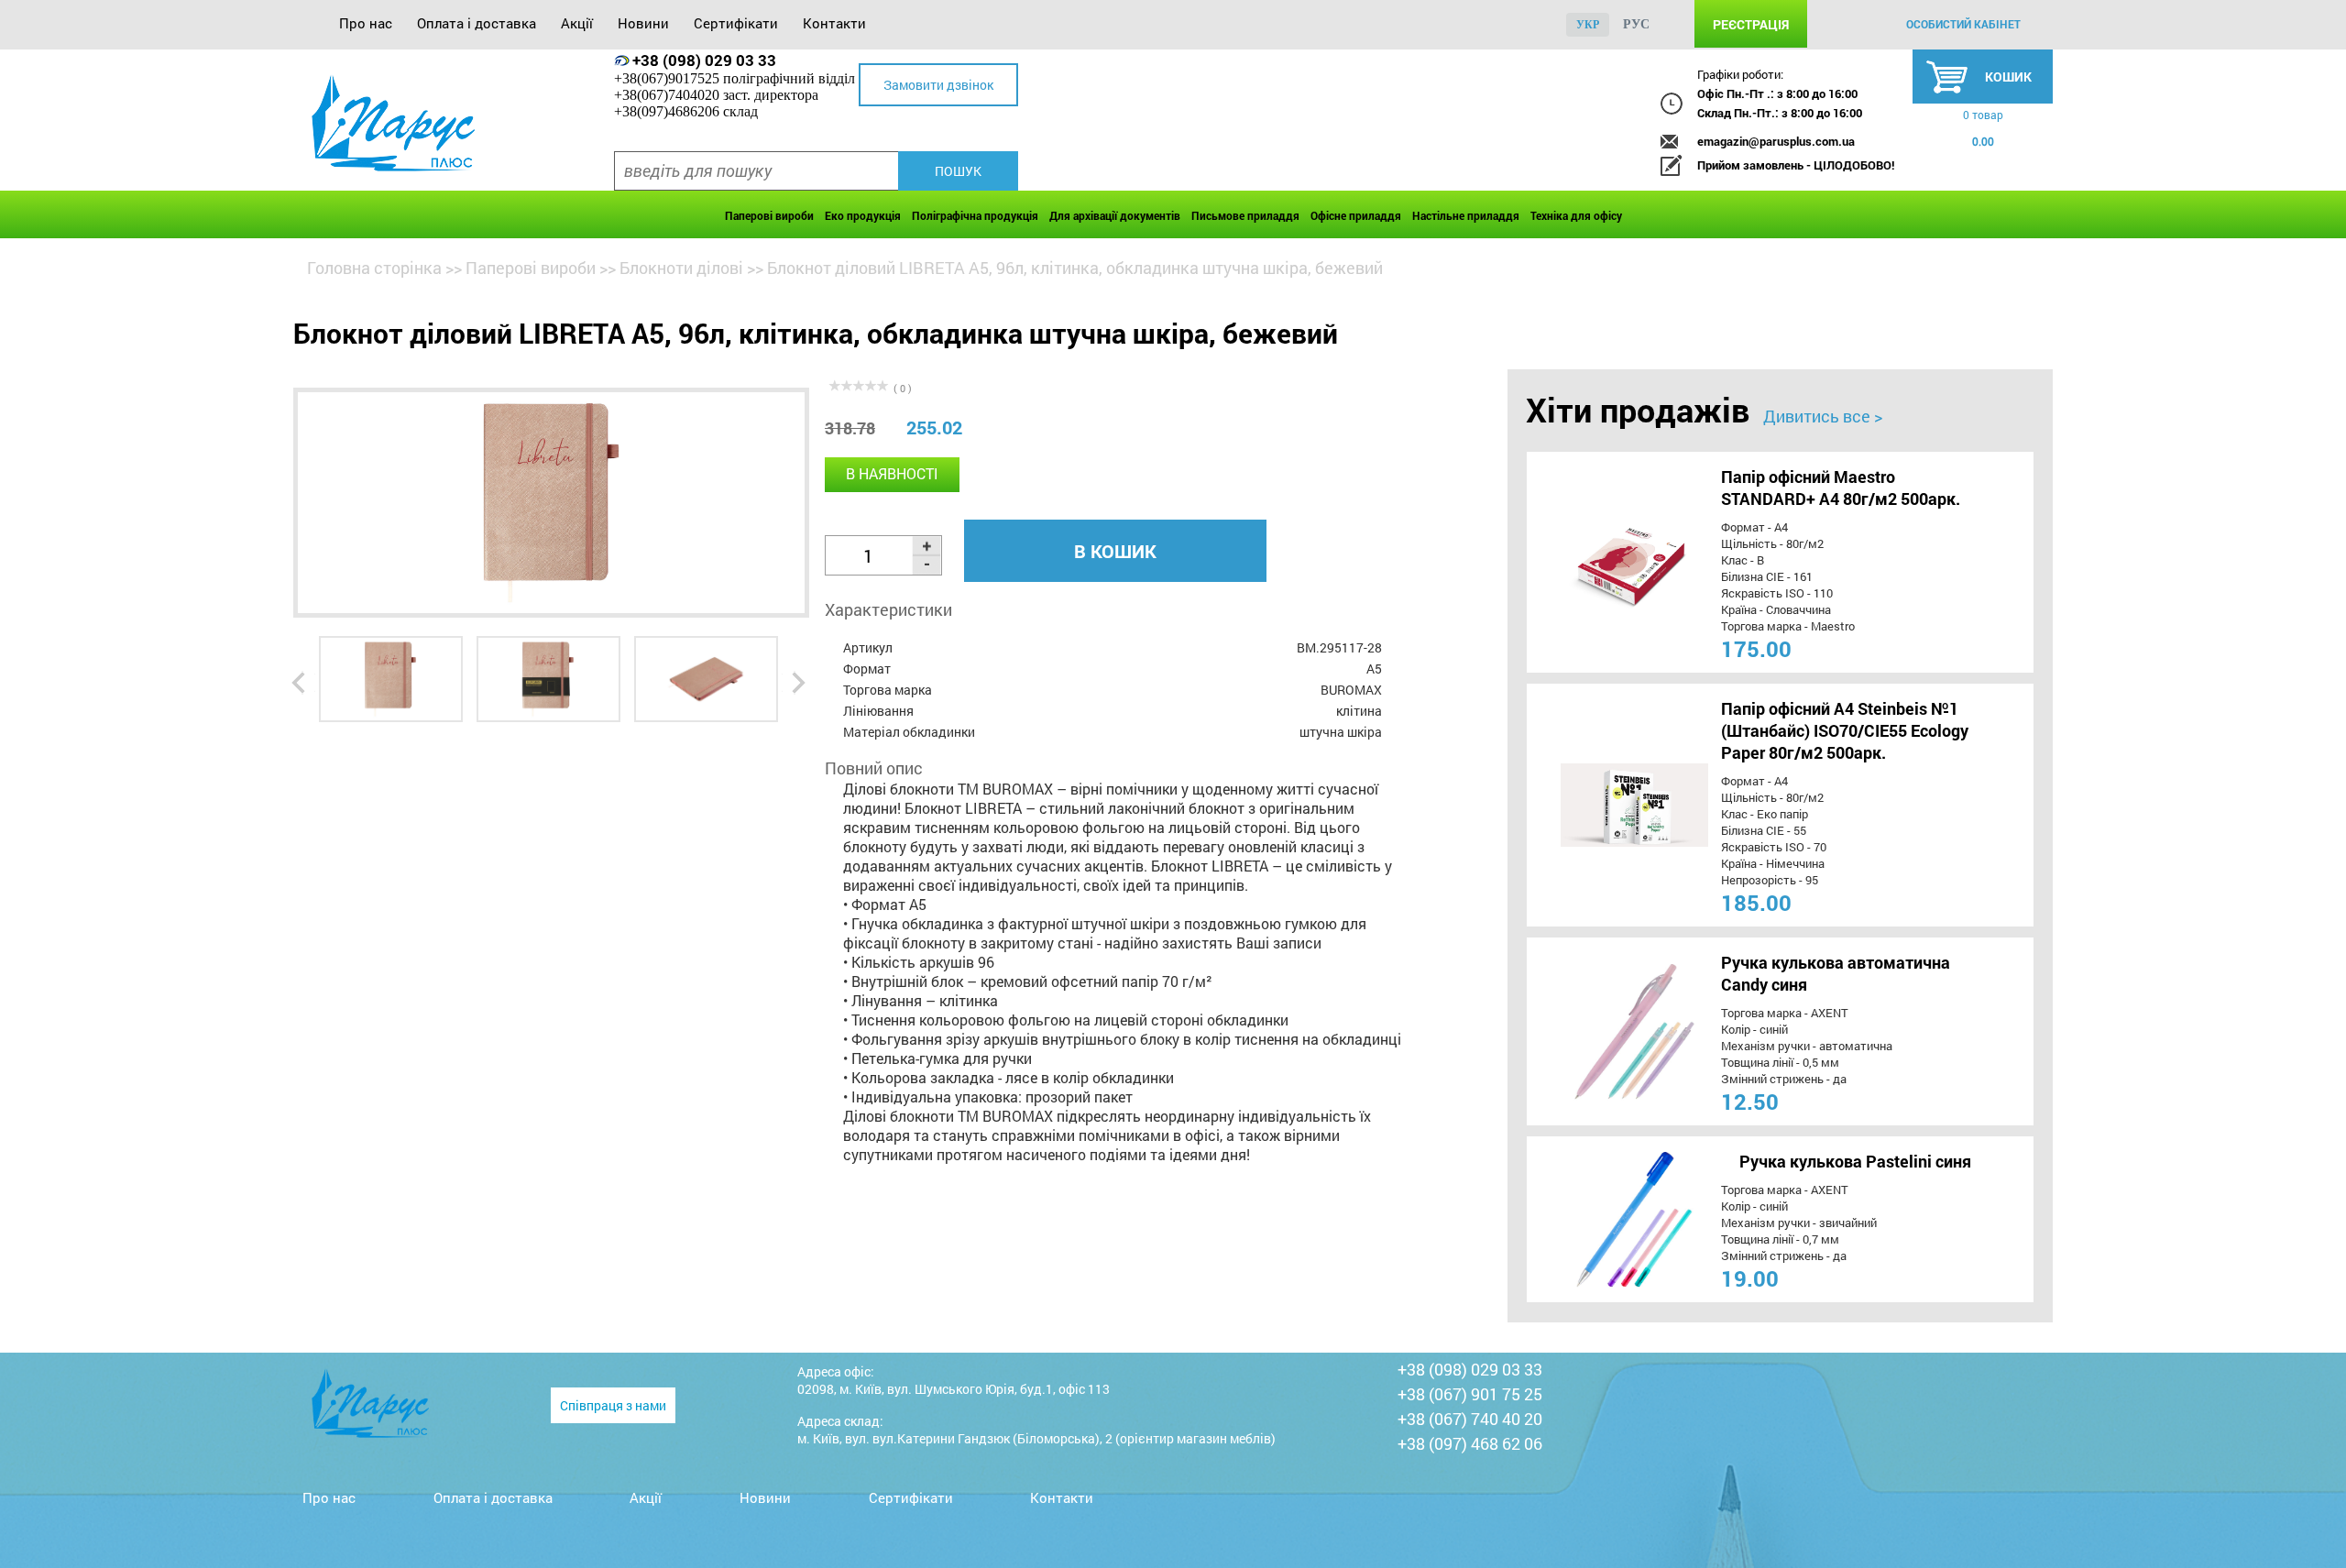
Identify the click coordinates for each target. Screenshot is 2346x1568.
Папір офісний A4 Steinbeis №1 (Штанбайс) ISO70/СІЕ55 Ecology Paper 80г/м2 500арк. (1845, 730)
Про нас (366, 23)
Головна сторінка (374, 268)
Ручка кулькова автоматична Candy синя (1836, 973)
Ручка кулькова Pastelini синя (1855, 1161)
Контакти (834, 23)
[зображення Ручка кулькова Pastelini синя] (1601, 1219)
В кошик (1115, 551)
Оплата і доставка (477, 23)
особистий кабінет (1963, 24)
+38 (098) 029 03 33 (704, 60)
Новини (643, 23)
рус (1636, 24)
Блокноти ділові (681, 268)
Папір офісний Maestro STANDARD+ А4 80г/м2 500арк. (1841, 488)
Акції (577, 23)
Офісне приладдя (1356, 215)
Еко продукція (863, 215)
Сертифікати (736, 23)
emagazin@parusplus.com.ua (1776, 141)
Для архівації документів (1115, 215)
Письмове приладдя (1245, 215)
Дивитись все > (1823, 416)
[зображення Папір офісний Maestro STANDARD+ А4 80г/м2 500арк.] (1601, 562)
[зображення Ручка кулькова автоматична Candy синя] (1601, 1031)
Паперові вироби (769, 215)
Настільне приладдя (1466, 215)
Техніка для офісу (1576, 215)
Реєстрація (1751, 24)
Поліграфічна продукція (975, 215)
